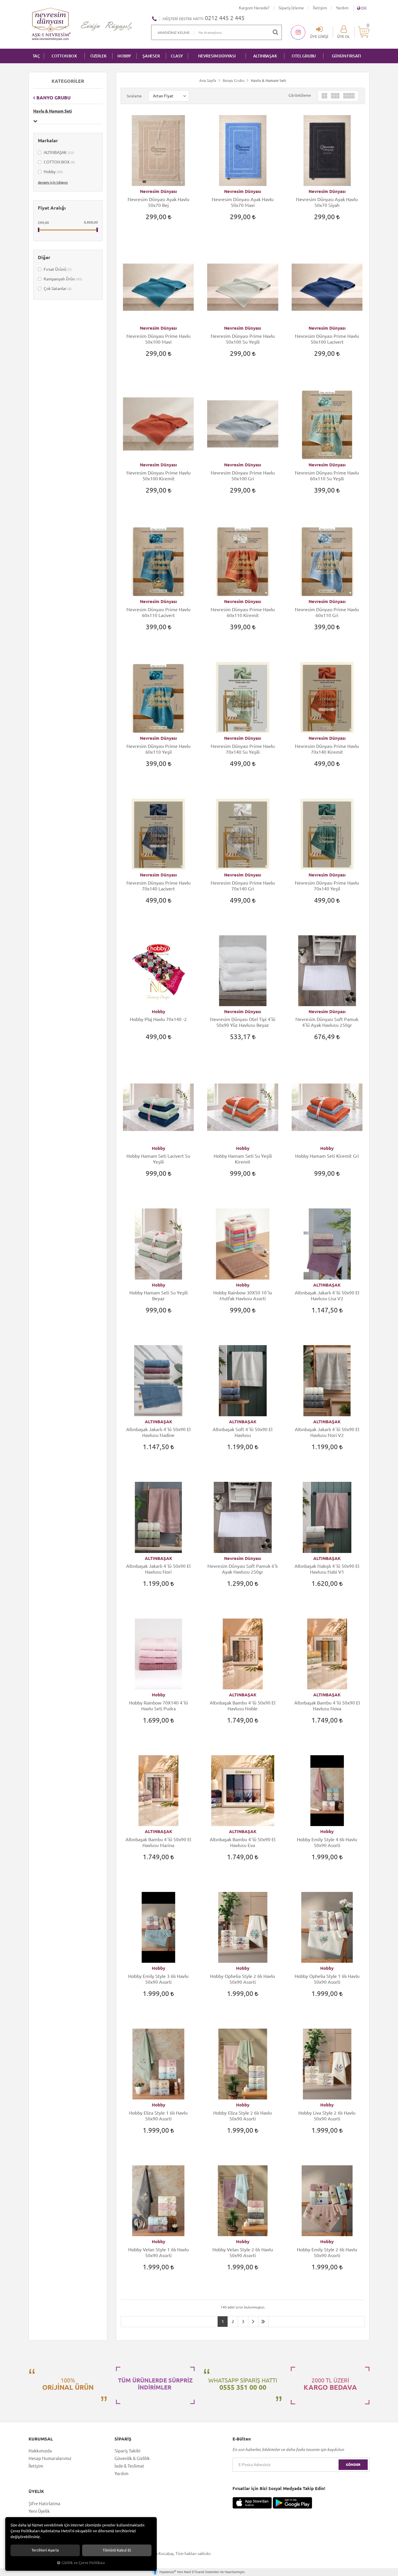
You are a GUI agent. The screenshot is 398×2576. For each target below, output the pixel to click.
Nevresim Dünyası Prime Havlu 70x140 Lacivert (159, 886)
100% (68, 2384)
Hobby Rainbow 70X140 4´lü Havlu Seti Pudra (159, 1706)
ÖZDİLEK (98, 56)
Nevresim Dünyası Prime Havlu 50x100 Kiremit (159, 476)
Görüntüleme (300, 95)
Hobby (53, 172)
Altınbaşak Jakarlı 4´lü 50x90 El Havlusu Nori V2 (327, 1432)
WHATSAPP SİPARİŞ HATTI (243, 2384)
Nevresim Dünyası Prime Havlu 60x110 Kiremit (243, 612)
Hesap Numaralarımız (50, 2458)
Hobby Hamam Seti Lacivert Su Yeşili (158, 1159)
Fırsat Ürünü (57, 269)
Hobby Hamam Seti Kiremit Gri (327, 1156)
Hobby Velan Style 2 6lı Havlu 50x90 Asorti (243, 2252)
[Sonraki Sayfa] (253, 2322)
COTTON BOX (64, 56)
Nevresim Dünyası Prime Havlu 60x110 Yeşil (159, 749)
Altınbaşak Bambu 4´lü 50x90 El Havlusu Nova (327, 1706)
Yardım (342, 8)
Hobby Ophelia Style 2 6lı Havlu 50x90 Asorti (243, 1979)
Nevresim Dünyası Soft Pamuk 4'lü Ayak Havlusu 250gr (327, 1022)
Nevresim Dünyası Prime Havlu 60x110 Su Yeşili (327, 476)
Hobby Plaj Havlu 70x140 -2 (158, 1019)
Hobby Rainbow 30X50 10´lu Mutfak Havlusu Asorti (243, 1296)
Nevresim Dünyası (158, 191)
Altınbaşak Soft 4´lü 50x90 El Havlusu (243, 1432)
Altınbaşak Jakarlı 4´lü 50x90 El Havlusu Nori (158, 1569)
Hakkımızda (40, 2451)
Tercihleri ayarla (45, 2550)
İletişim (320, 8)
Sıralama (134, 96)
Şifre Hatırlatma (44, 2504)
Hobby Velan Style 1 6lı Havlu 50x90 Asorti (159, 2252)
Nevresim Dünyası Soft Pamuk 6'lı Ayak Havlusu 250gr (243, 1569)
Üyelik (36, 2491)
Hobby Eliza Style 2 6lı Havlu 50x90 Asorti (243, 2116)
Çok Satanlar (57, 289)
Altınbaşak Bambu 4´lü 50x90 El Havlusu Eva (243, 1842)
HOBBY (124, 56)
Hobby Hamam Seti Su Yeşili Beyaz (159, 1296)
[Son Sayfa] (263, 2322)
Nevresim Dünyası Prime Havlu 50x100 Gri (243, 476)
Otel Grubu (304, 56)
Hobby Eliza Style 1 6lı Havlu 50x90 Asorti (158, 2116)
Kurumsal (41, 2439)
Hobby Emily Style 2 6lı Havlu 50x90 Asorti (327, 2252)
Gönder (353, 2465)
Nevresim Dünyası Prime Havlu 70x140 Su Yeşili (243, 749)
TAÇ (36, 56)
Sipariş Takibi (127, 2451)
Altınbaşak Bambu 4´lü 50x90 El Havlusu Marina (158, 1842)
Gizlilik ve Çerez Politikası (83, 2563)
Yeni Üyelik (39, 2511)
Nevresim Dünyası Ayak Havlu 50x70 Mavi (243, 202)
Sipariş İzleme (291, 8)
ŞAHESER (151, 56)
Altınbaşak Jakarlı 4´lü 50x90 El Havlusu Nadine (158, 1432)
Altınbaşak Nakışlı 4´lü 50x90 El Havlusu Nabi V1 (327, 1569)
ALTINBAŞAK (265, 56)
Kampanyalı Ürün (62, 279)
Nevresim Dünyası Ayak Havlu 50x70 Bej (159, 202)
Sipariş (123, 2439)
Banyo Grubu (53, 98)
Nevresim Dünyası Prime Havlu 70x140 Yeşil (327, 886)
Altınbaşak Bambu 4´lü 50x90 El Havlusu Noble (243, 1706)
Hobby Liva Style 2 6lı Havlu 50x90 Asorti (327, 2116)
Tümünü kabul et (117, 2550)
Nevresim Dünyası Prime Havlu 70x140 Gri (243, 886)
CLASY (177, 56)
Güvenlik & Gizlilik (132, 2458)
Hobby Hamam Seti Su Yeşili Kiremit (243, 1159)
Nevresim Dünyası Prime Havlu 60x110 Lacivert (159, 612)
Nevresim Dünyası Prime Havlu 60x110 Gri (327, 612)
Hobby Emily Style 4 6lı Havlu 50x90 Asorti (327, 1842)
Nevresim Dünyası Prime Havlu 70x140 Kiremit (327, 749)
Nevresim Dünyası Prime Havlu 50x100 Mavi (159, 339)
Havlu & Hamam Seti (53, 111)
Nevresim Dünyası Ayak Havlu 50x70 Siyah (327, 202)
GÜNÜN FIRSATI (346, 56)
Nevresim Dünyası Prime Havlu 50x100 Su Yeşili (243, 339)
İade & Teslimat (129, 2466)
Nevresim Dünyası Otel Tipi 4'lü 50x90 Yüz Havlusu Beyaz (243, 1022)
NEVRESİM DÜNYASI (217, 56)
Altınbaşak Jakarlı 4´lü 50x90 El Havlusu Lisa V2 (327, 1296)
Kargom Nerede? (254, 8)
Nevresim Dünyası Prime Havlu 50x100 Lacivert (327, 339)
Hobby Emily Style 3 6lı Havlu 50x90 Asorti (158, 1979)
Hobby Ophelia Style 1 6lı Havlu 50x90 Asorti (327, 1979)
